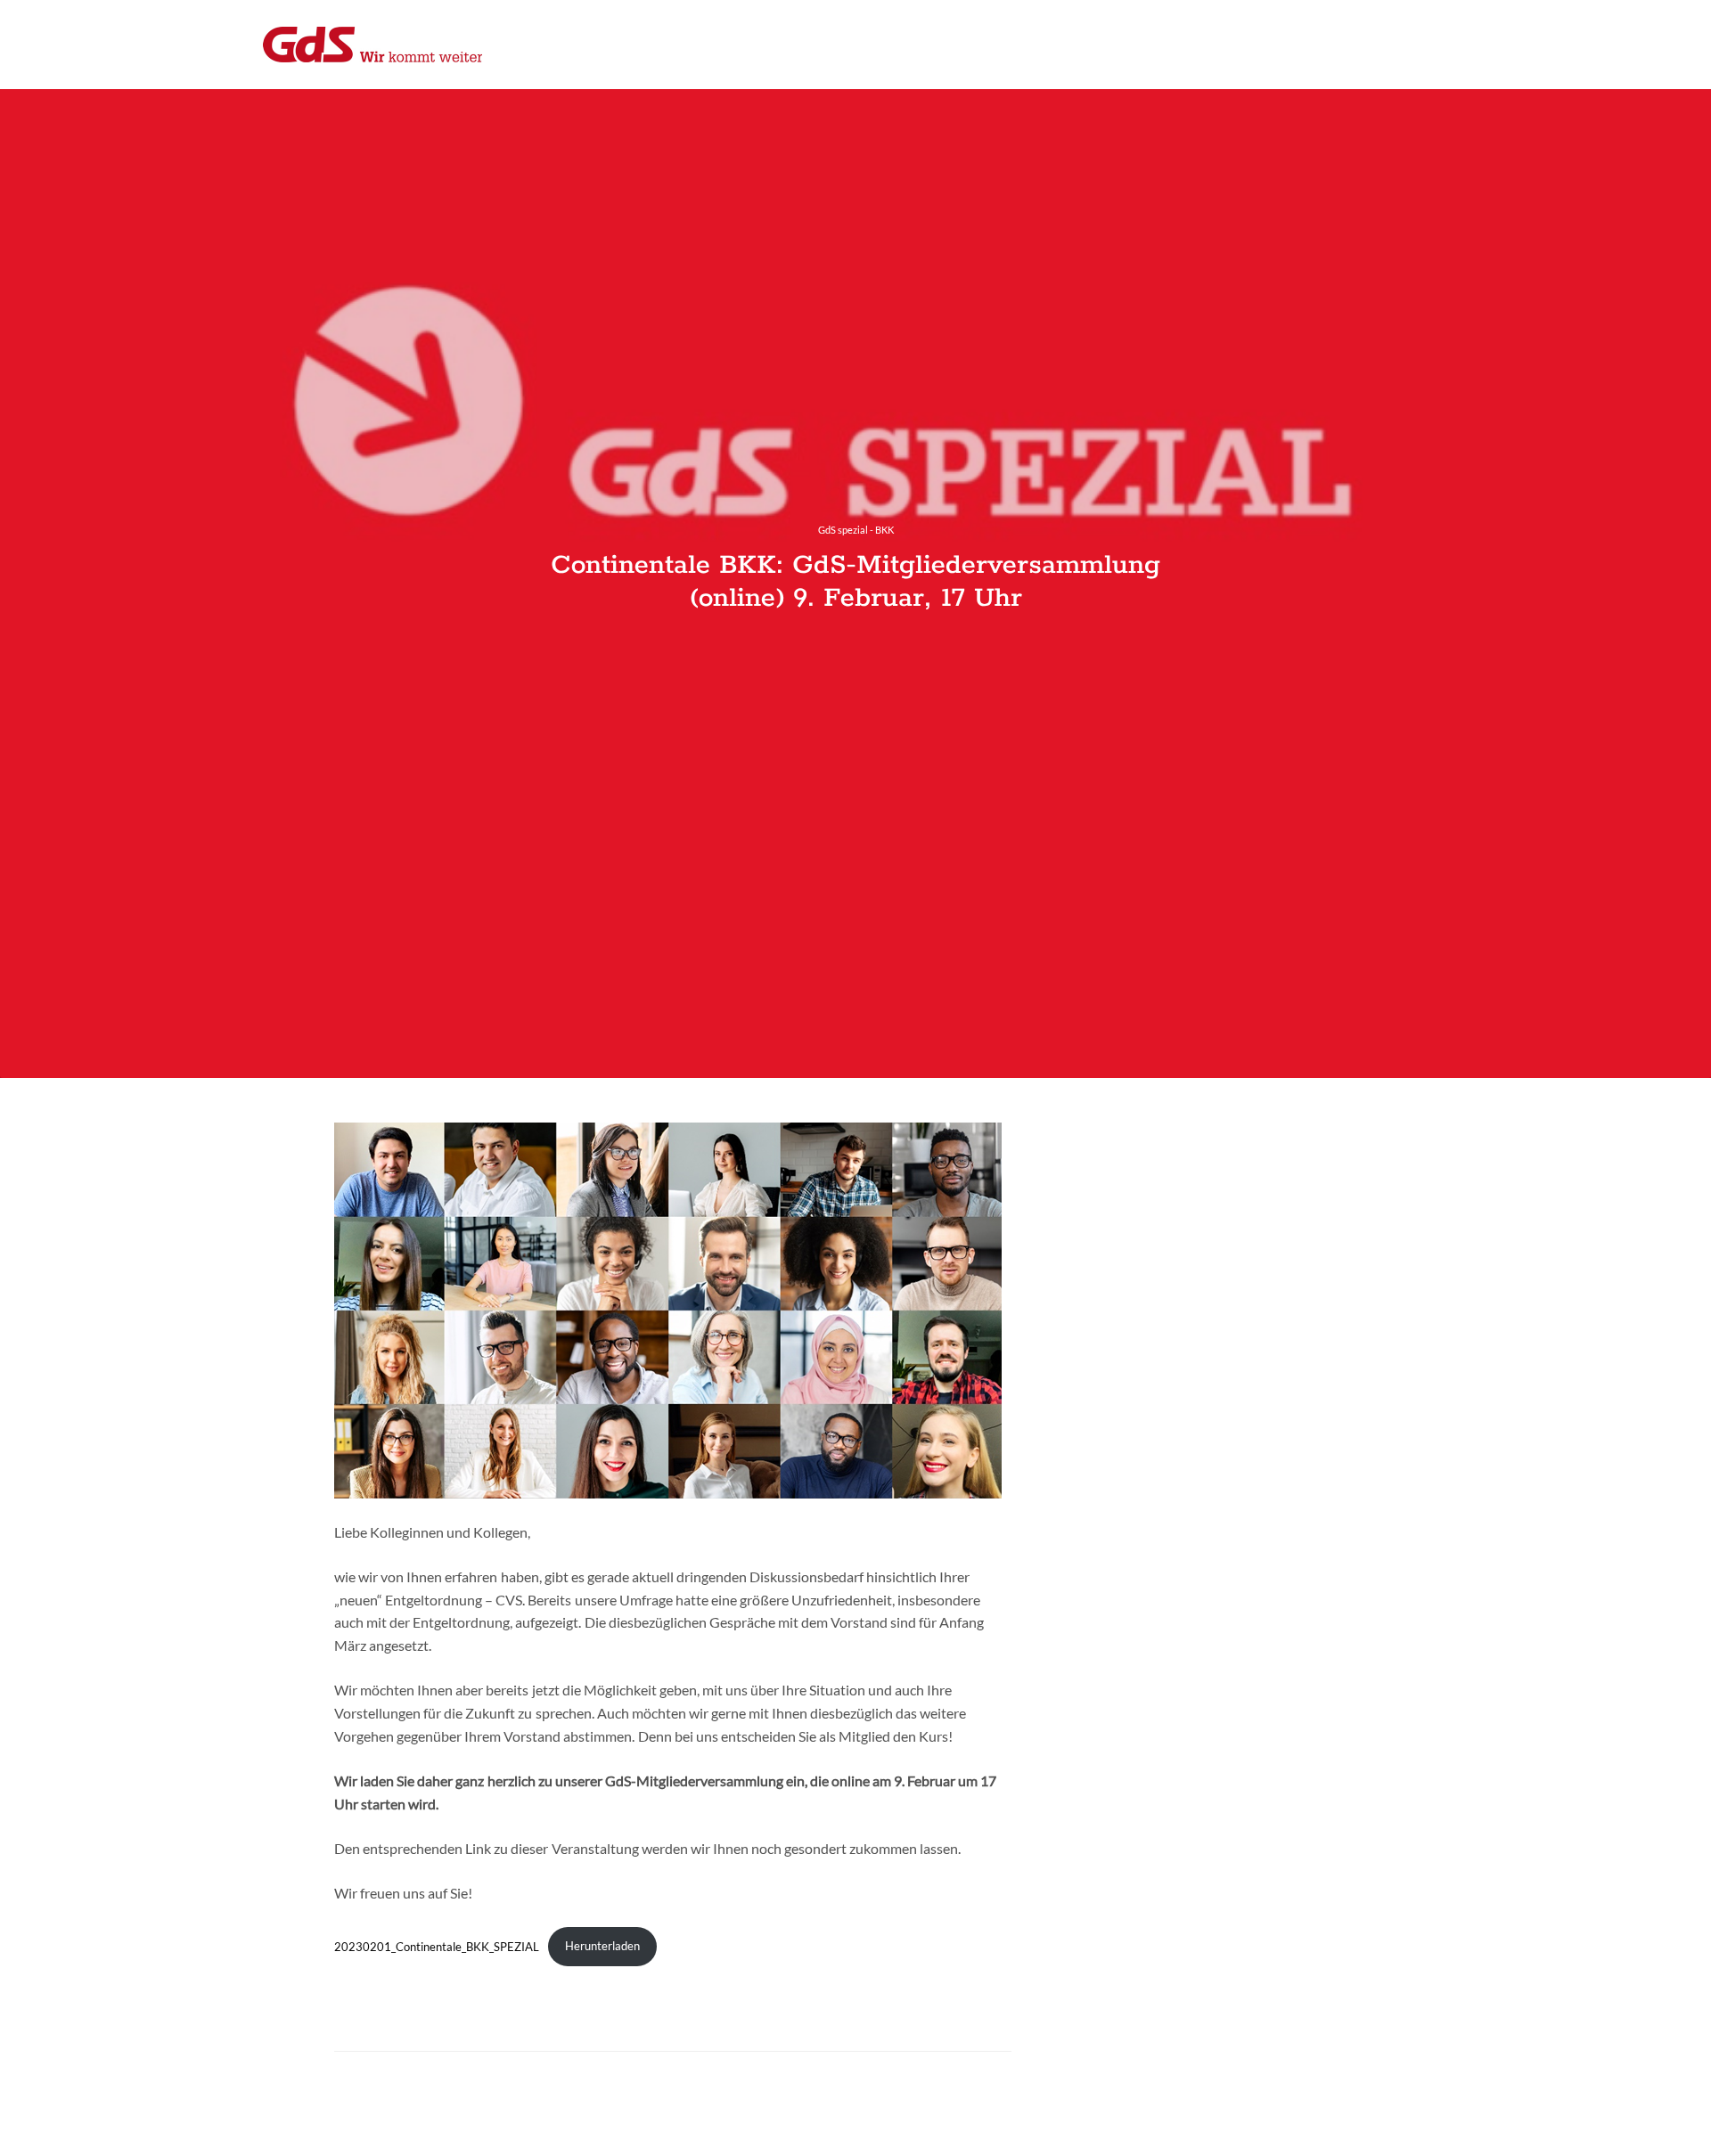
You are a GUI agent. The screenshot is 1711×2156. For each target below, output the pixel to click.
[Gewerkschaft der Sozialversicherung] (372, 45)
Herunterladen (602, 1946)
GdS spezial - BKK (856, 530)
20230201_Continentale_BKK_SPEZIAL (437, 1946)
